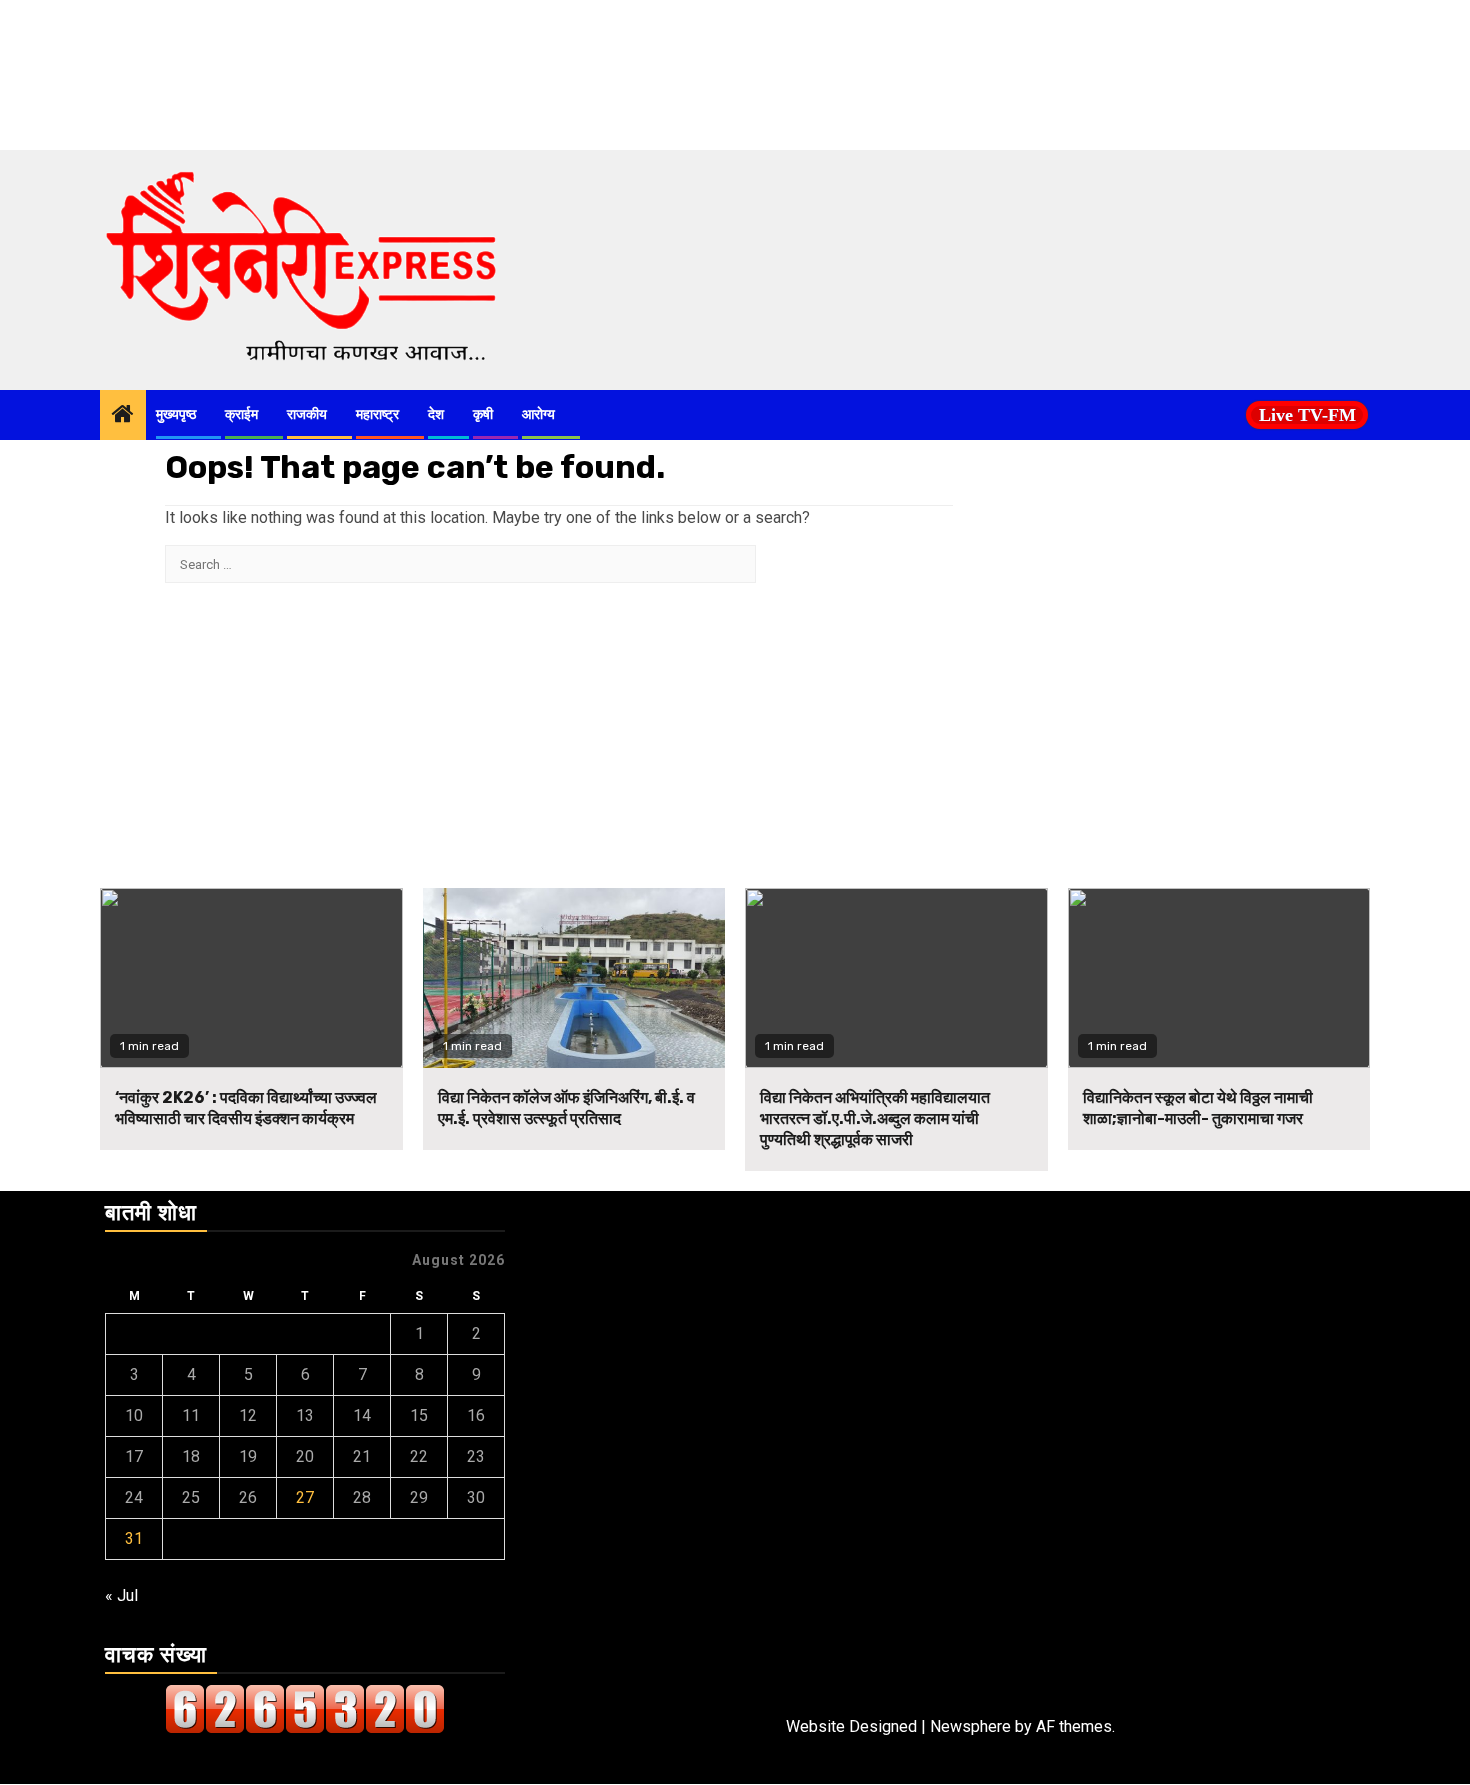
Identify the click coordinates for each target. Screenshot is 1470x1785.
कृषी (483, 414)
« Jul (121, 1595)
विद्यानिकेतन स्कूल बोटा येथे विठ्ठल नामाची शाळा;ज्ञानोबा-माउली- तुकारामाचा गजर (1198, 1108)
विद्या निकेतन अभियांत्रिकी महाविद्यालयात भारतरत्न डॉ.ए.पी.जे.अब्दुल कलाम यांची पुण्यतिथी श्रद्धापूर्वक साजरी (875, 1118)
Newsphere (970, 1726)
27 (305, 1497)
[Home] (123, 416)
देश (436, 414)
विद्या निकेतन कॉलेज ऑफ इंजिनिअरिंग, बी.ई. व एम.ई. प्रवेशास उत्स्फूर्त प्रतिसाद (566, 1108)
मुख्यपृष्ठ (176, 414)
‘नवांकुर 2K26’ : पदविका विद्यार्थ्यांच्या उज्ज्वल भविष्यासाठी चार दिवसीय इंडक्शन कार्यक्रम (246, 1108)
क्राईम (241, 414)
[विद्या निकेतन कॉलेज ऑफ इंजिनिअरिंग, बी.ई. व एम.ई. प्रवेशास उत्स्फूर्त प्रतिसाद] (574, 978)
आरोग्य (538, 414)
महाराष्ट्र (377, 414)
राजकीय (307, 414)
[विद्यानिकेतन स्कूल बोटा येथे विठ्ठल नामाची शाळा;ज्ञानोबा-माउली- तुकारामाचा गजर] (1219, 978)
